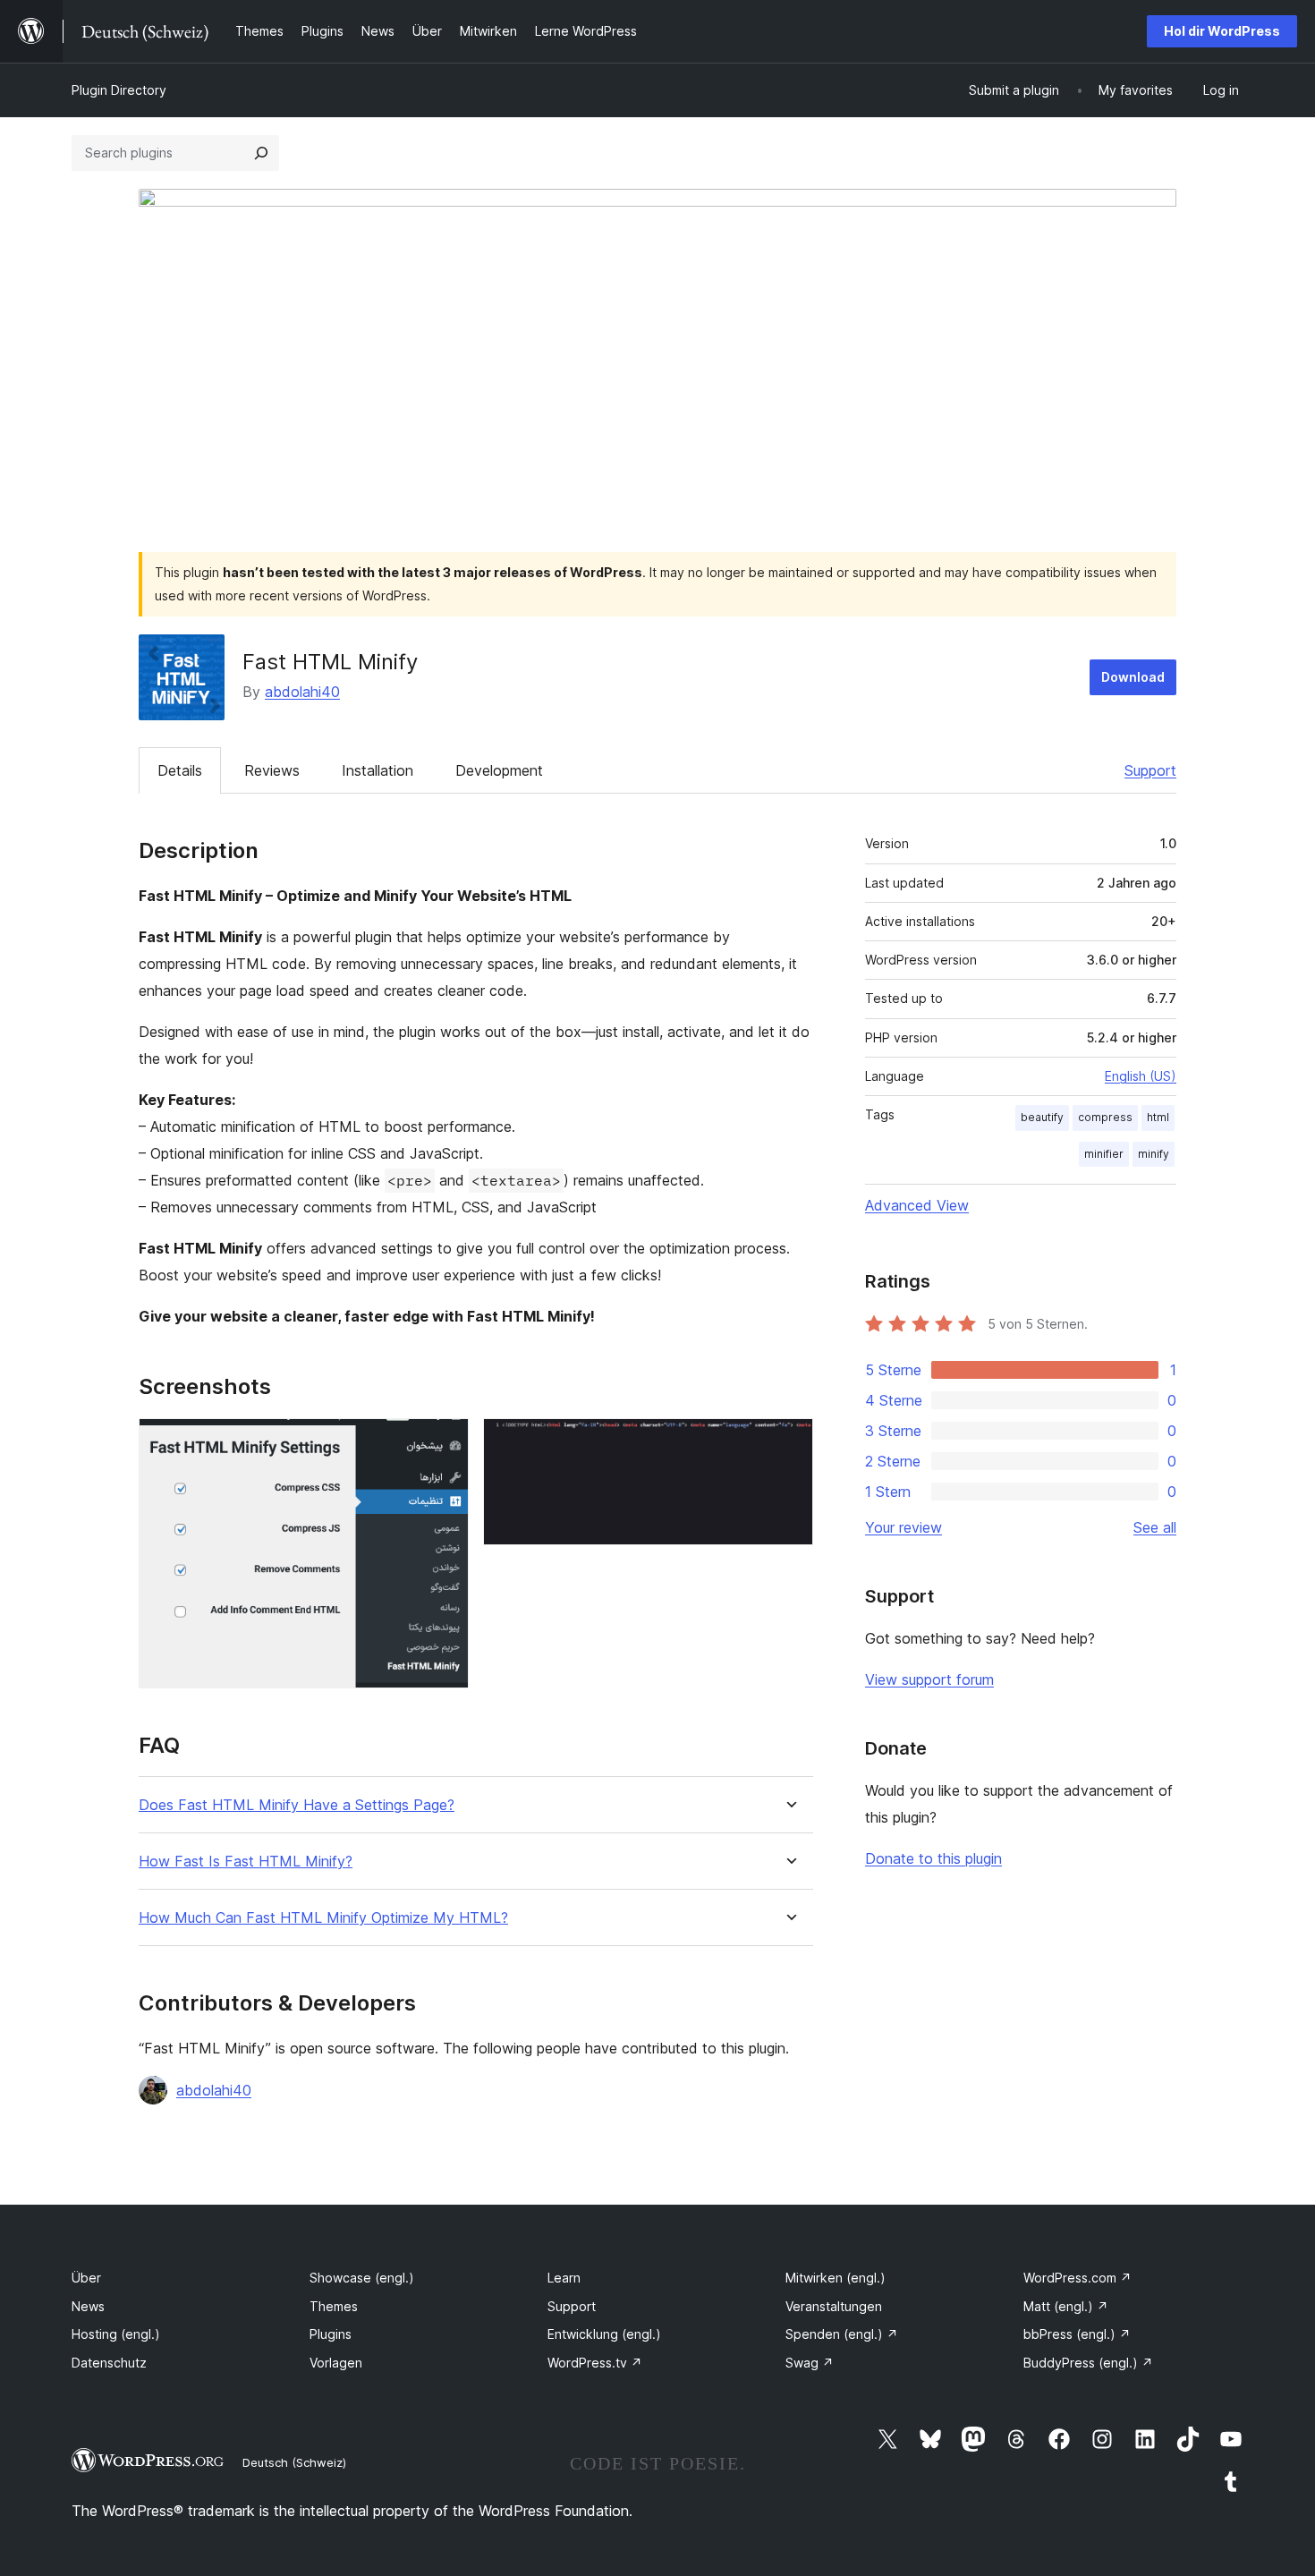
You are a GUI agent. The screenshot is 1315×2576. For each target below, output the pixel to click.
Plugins (331, 2334)
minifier (1104, 1154)
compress (1105, 1117)
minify (1154, 1154)
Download (1133, 677)
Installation (378, 770)
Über (86, 2278)
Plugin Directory (119, 90)
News (88, 2306)
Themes (334, 2306)
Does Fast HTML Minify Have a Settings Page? (297, 1805)
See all (1155, 1527)
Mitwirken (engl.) (836, 2278)
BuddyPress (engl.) (1088, 2363)
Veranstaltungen (834, 2306)
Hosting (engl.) (116, 2334)
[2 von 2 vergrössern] (789, 1442)
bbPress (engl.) (1077, 2334)
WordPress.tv (595, 2363)
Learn (564, 2278)
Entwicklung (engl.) (604, 2334)
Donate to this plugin (933, 1858)
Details (180, 770)
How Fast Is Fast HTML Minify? (246, 1862)
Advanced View (917, 1205)
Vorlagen (336, 2363)
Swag (810, 2363)
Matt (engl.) (1066, 2306)
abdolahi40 (302, 692)
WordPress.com (1077, 2278)
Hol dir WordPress (1222, 31)
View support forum (929, 1679)
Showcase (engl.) (362, 2278)
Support (1150, 770)
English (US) (1141, 1076)
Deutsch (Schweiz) (294, 2462)
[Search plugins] (261, 153)
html (1158, 1117)
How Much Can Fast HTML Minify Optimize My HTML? (323, 1918)
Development (499, 770)
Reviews (272, 770)
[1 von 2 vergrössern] (445, 1442)
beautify (1042, 1117)
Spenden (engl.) (842, 2334)
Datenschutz (109, 2363)
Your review (904, 1527)
